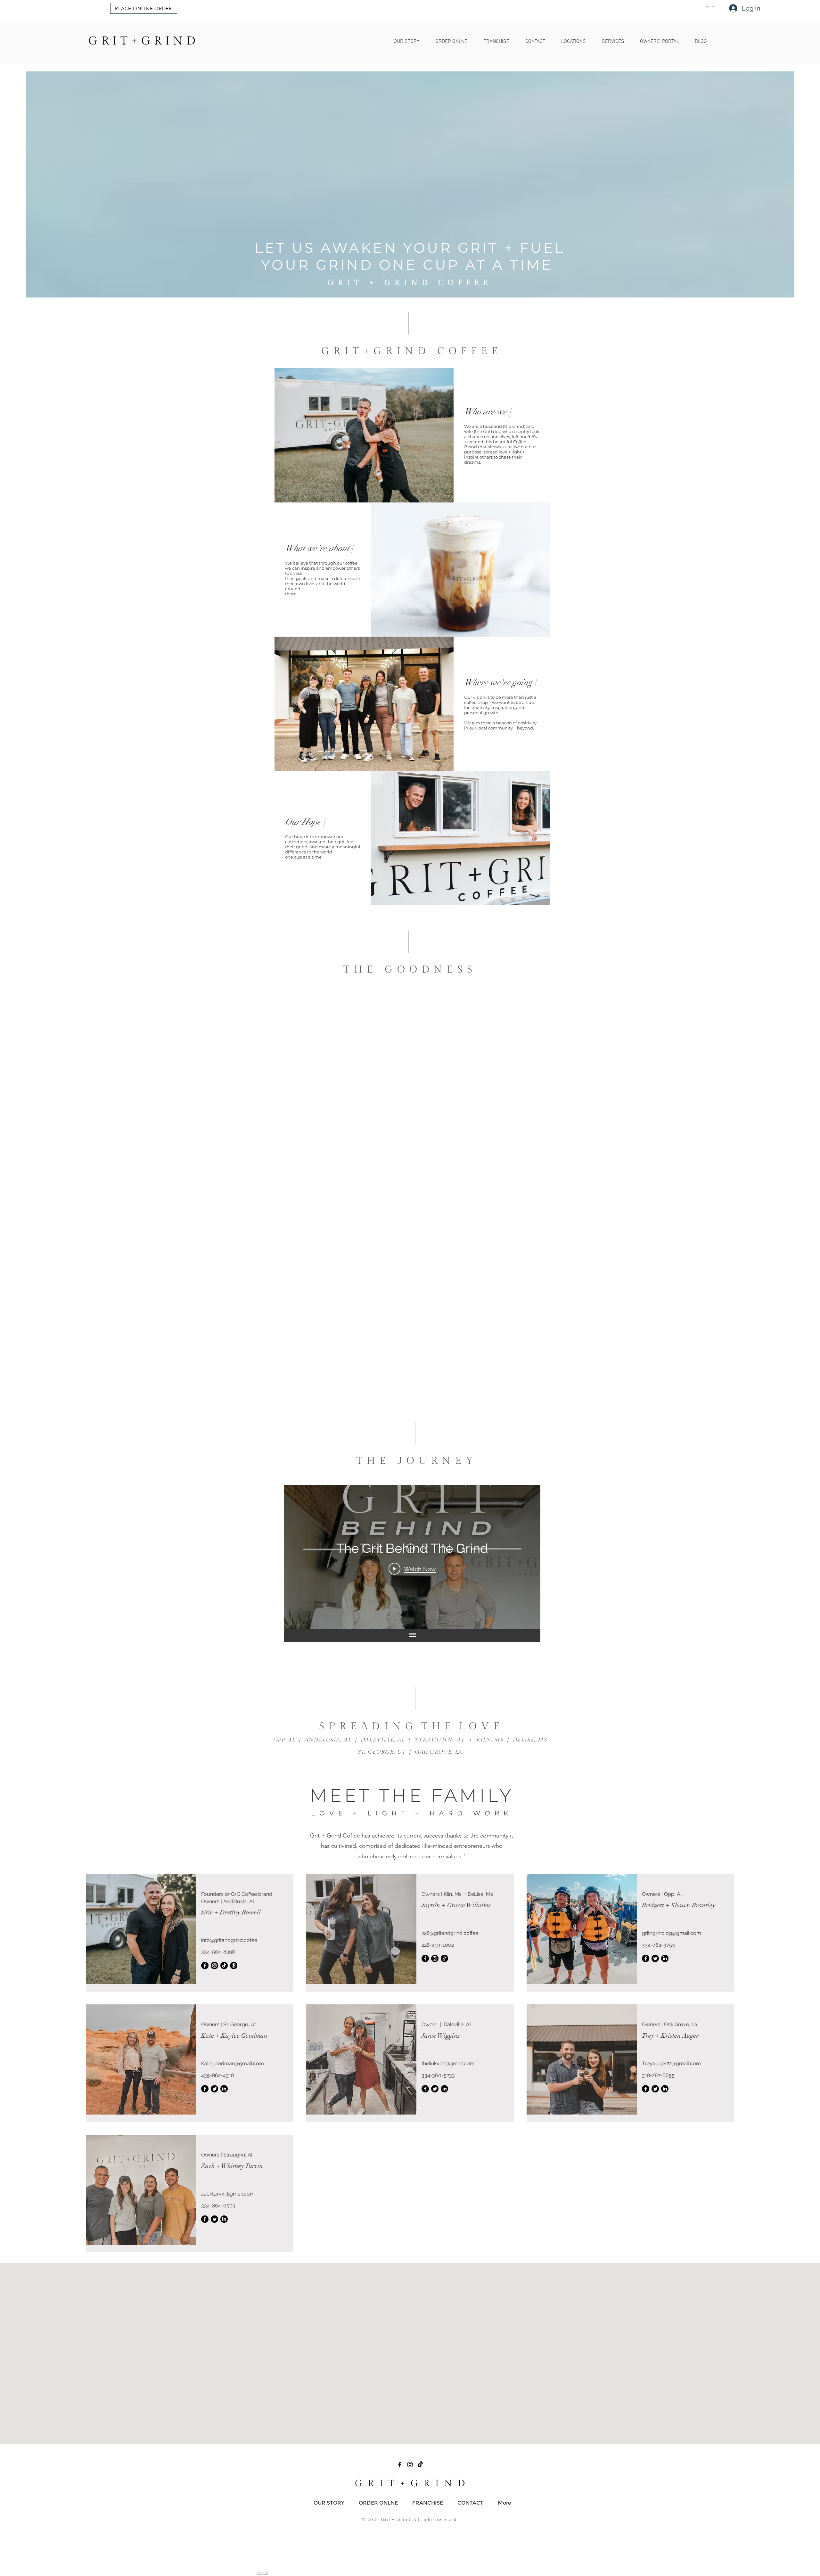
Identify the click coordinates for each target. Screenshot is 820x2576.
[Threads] (234, 1965)
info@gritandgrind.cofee (229, 1940)
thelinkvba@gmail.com (448, 2063)
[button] (144, 8)
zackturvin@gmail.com (228, 2194)
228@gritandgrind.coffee (450, 1933)
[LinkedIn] (665, 1958)
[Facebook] (205, 1965)
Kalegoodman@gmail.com (233, 2063)
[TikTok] (224, 1965)
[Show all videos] (412, 1635)
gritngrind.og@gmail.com (672, 1933)
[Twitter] (655, 1958)
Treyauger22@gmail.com (671, 2063)
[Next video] (527, 1557)
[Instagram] (214, 1965)
